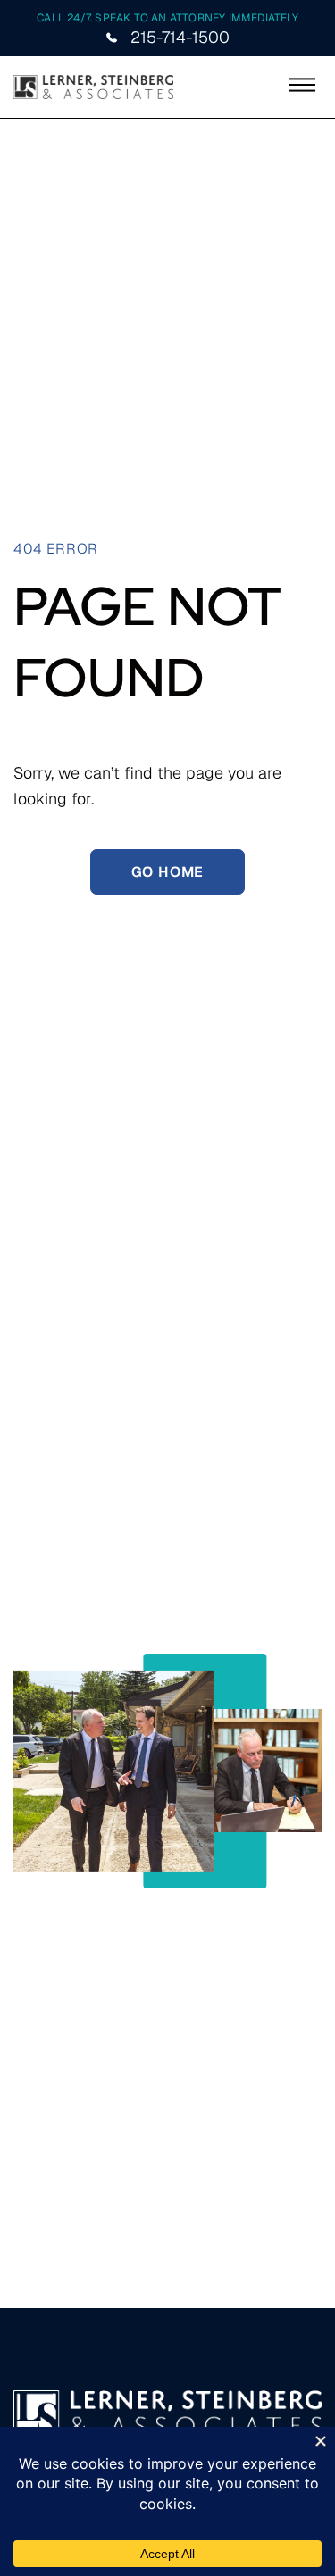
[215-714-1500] (112, 38)
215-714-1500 (180, 37)
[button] (301, 87)
